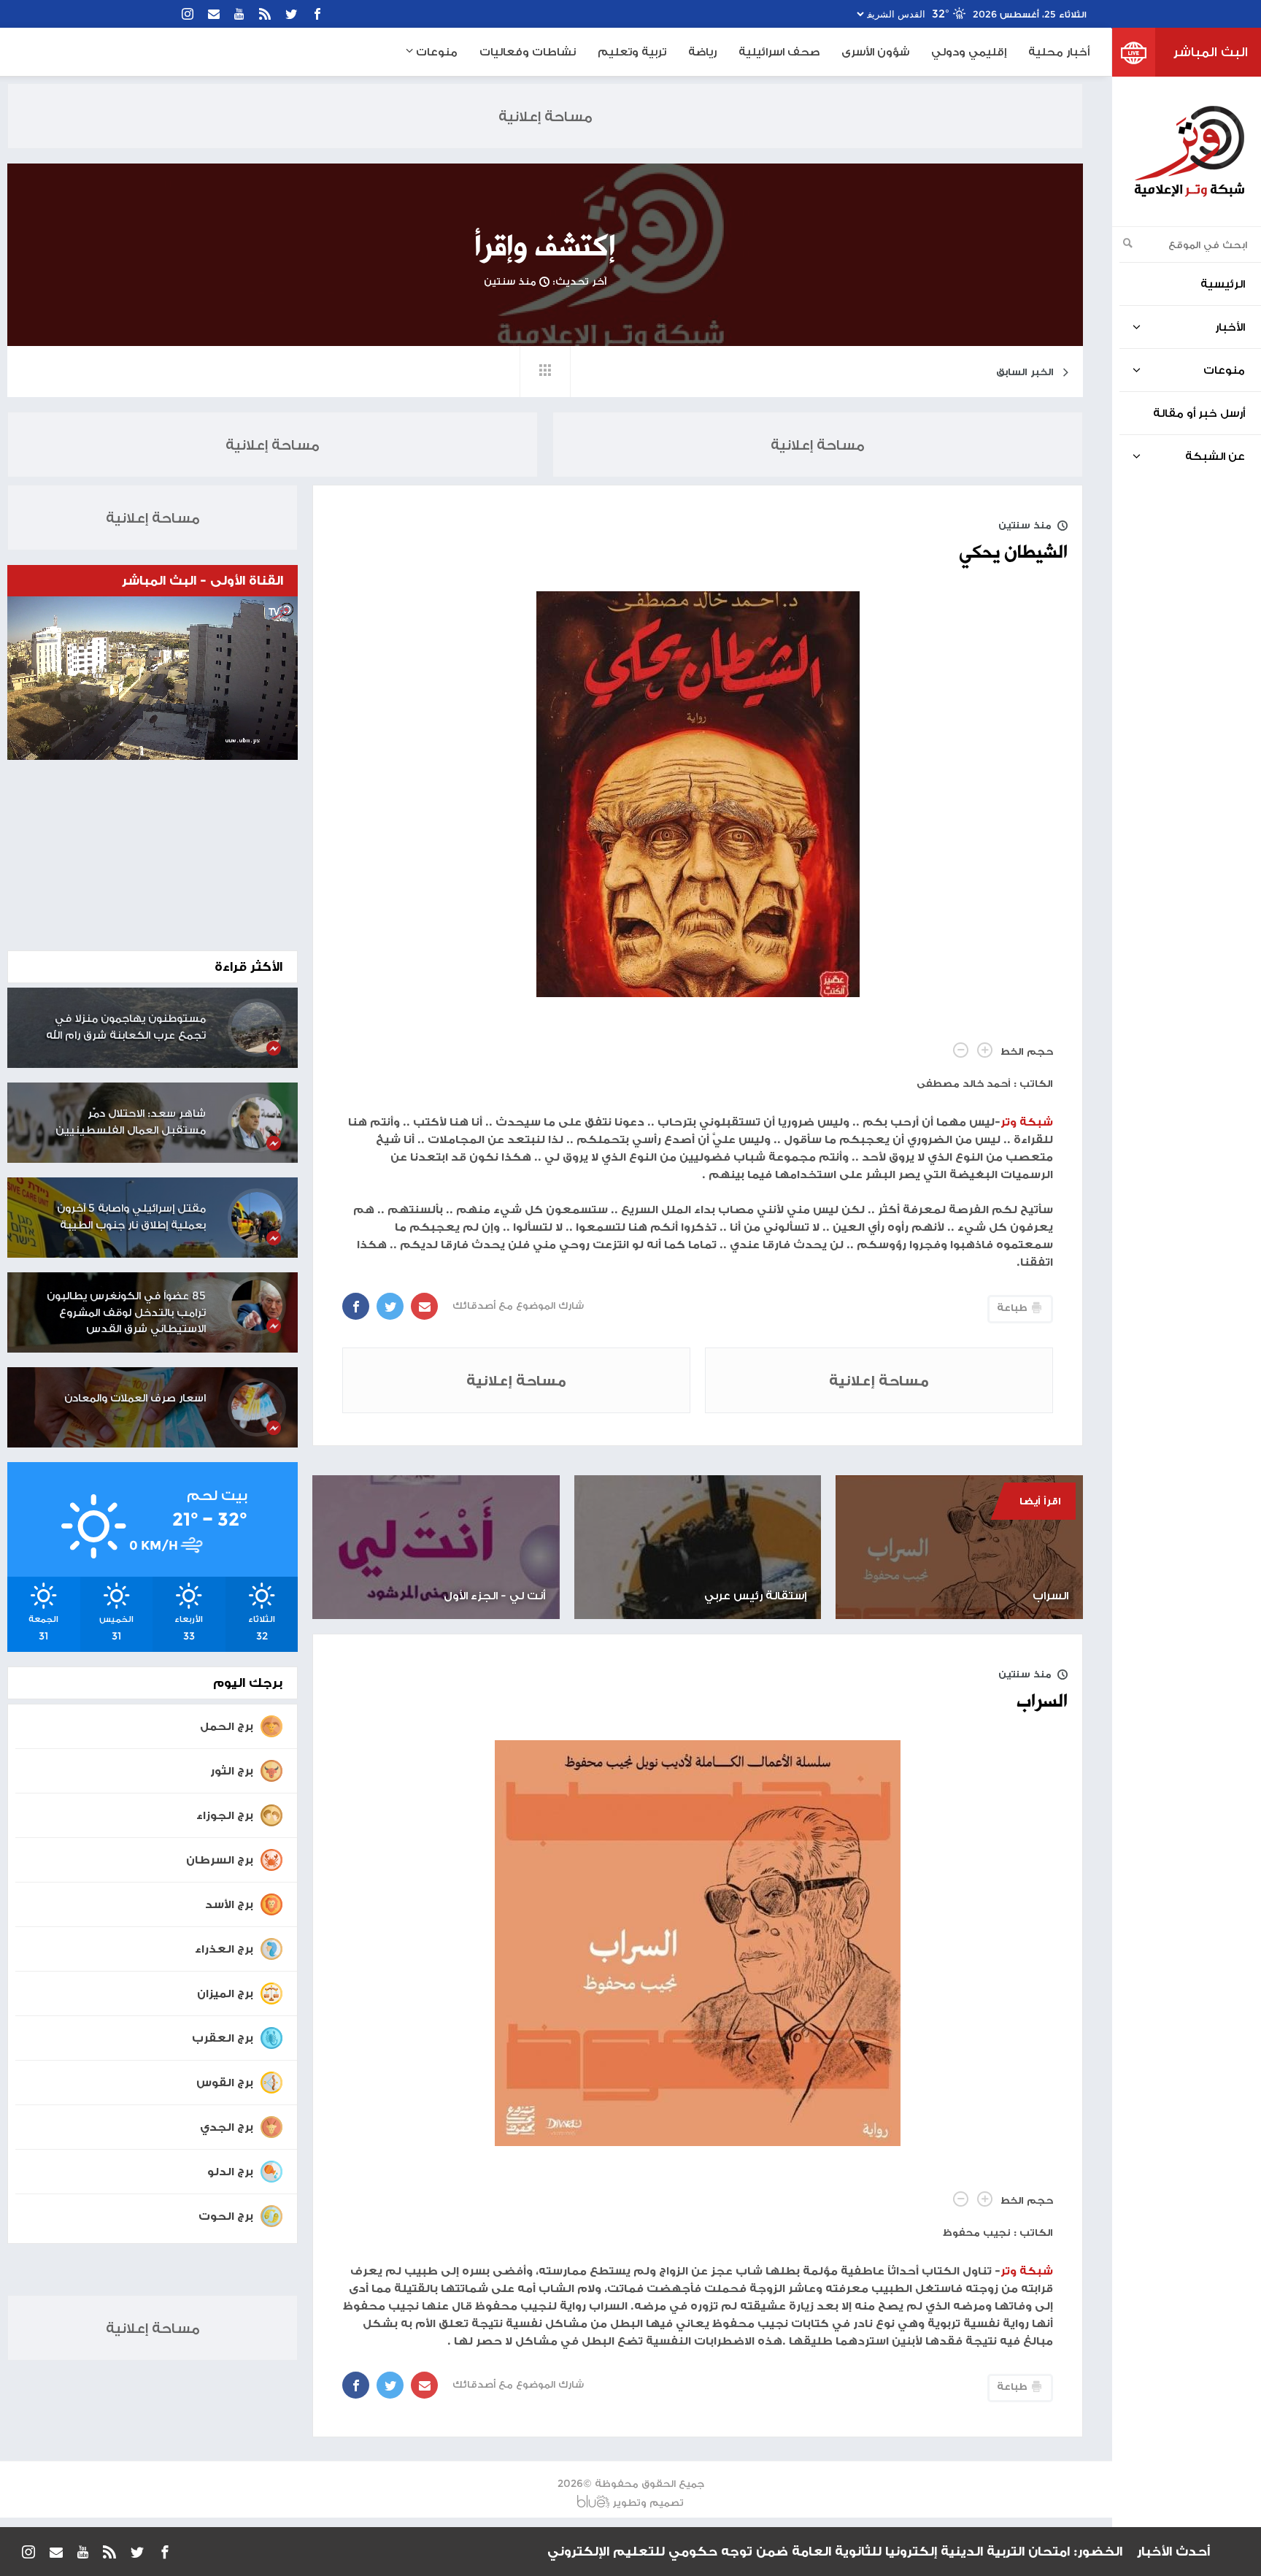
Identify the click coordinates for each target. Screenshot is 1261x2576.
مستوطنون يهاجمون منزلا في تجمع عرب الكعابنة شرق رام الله (126, 1026)
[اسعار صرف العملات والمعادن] (257, 1407)
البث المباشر (1211, 52)
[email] (214, 14)
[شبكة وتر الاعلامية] (1189, 151)
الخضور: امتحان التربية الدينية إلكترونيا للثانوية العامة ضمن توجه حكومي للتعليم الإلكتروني (835, 2542)
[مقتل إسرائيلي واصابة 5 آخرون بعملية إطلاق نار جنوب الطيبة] (257, 1218)
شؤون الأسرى (875, 51)
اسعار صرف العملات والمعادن (135, 1397)
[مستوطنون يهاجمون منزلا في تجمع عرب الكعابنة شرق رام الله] (257, 1028)
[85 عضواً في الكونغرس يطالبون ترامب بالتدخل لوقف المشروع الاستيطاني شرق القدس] (257, 1305)
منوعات (435, 51)
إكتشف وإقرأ (545, 247)
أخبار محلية (1059, 51)
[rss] (265, 14)
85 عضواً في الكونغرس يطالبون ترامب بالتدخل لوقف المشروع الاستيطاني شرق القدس (126, 1312)
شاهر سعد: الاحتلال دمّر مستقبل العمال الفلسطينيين (131, 1121)
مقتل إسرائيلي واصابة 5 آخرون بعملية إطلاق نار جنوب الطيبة (131, 1216)
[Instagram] (188, 14)
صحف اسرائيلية (779, 51)
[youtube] (239, 14)
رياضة (702, 51)
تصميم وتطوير (648, 2502)
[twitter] (291, 14)
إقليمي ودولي (969, 51)
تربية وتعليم (632, 51)
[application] (153, 678)
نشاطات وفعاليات (528, 51)
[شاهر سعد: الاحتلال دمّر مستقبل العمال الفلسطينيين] (257, 1123)
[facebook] (317, 14)
